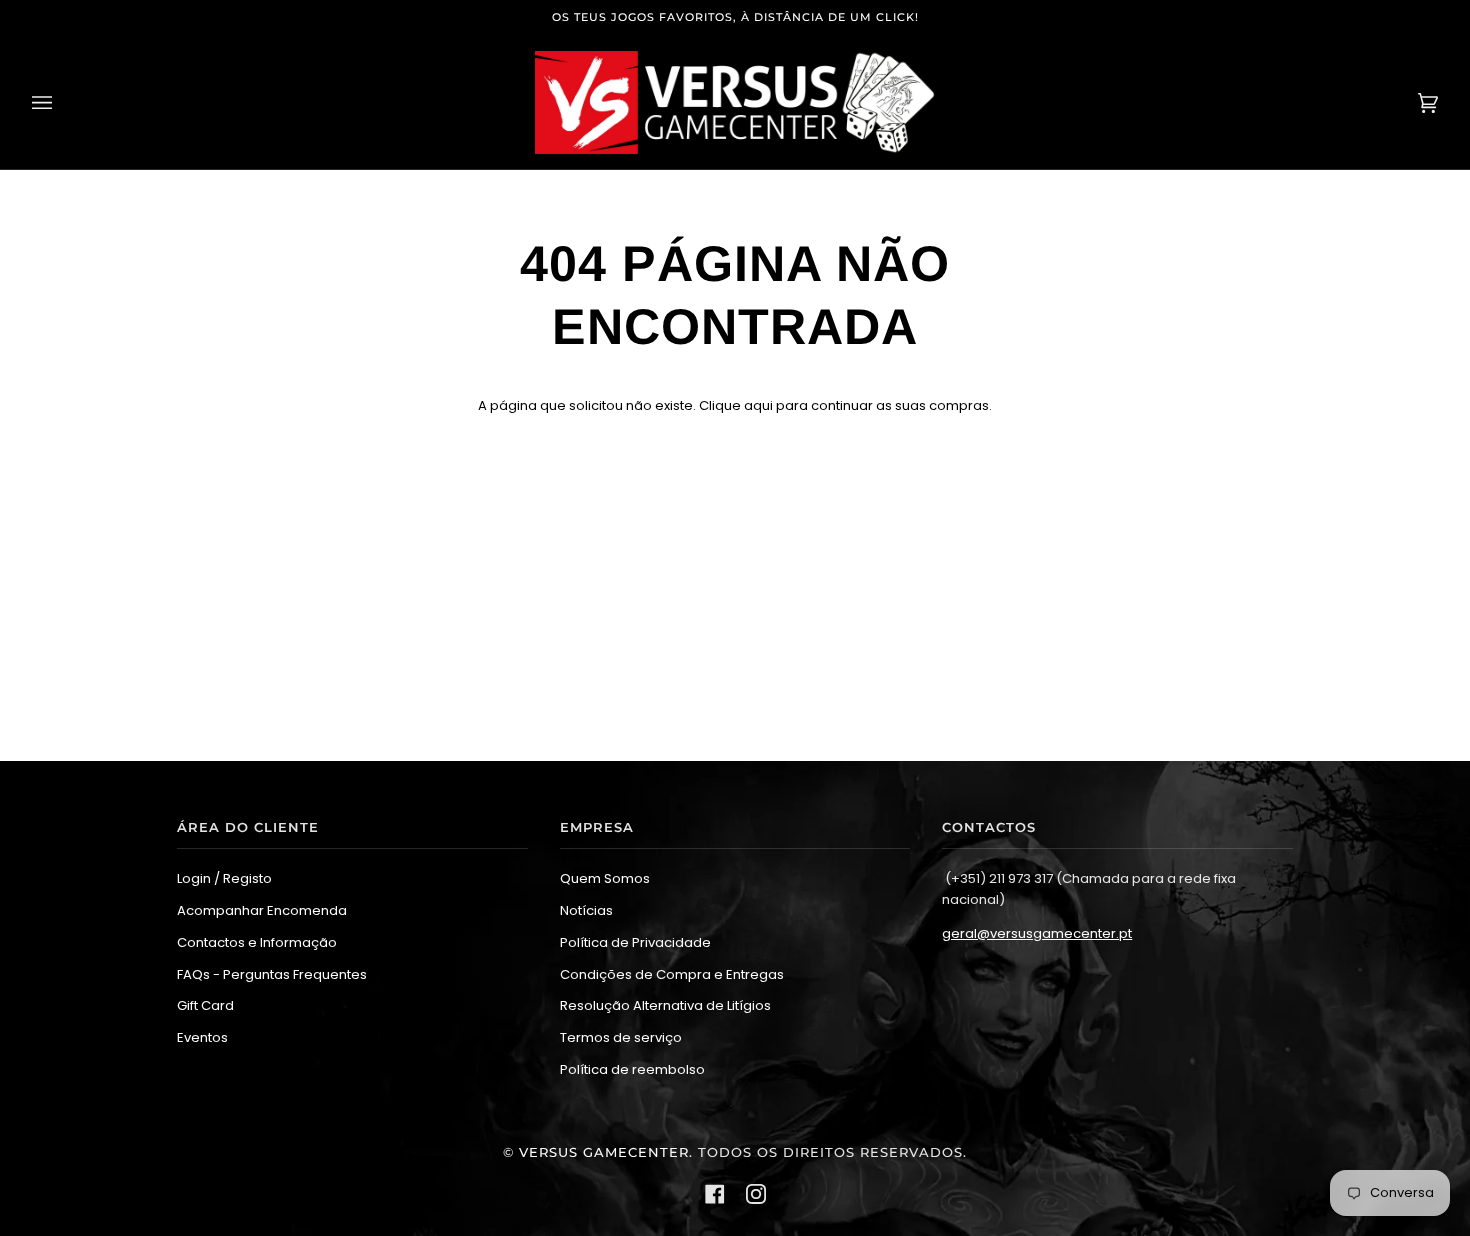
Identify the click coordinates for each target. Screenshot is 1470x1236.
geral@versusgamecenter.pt (1037, 933)
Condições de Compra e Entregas (672, 974)
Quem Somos (605, 878)
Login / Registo (224, 878)
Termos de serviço (621, 1037)
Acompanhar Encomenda (262, 910)
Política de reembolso (632, 1069)
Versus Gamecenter (604, 1152)
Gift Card (205, 1005)
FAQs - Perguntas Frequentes (272, 974)
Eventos (202, 1037)
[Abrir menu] (62, 102)
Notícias (586, 910)
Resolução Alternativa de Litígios (665, 1005)
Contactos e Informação (257, 942)
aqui (758, 405)
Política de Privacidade (635, 942)
